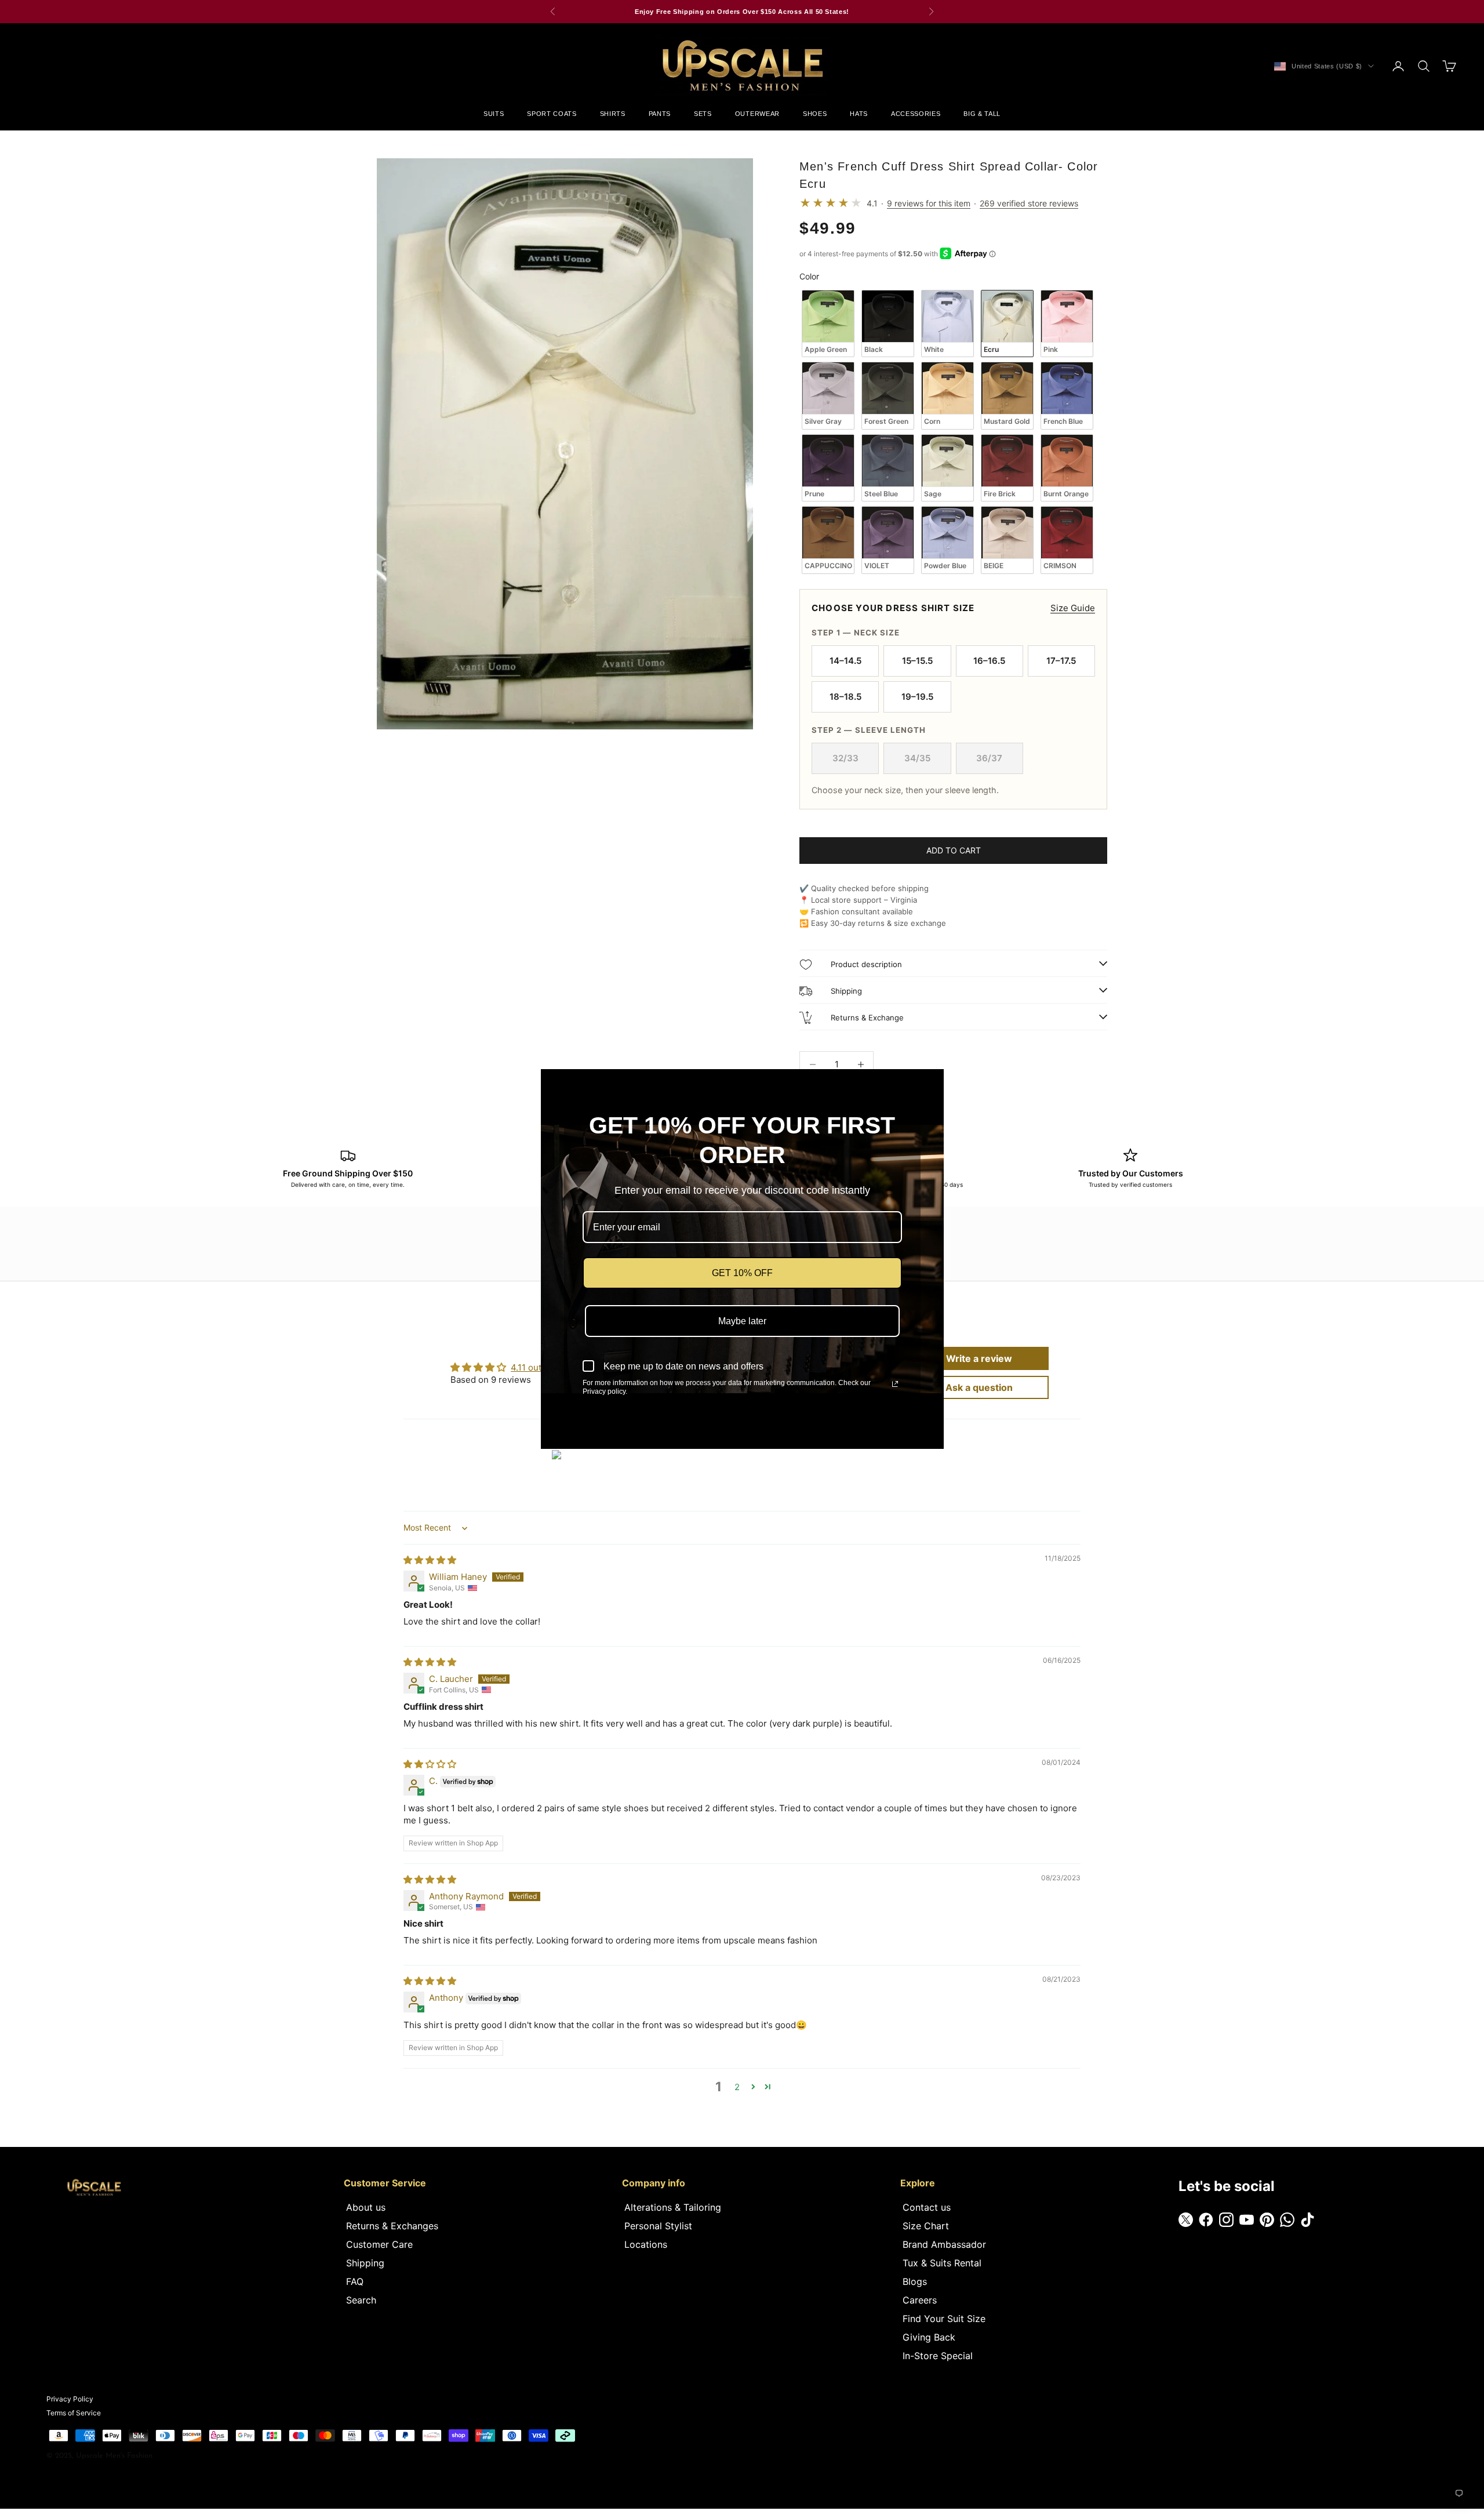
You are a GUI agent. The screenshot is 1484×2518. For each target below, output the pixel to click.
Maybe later (742, 1321)
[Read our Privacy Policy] (895, 1384)
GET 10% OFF (742, 1273)
